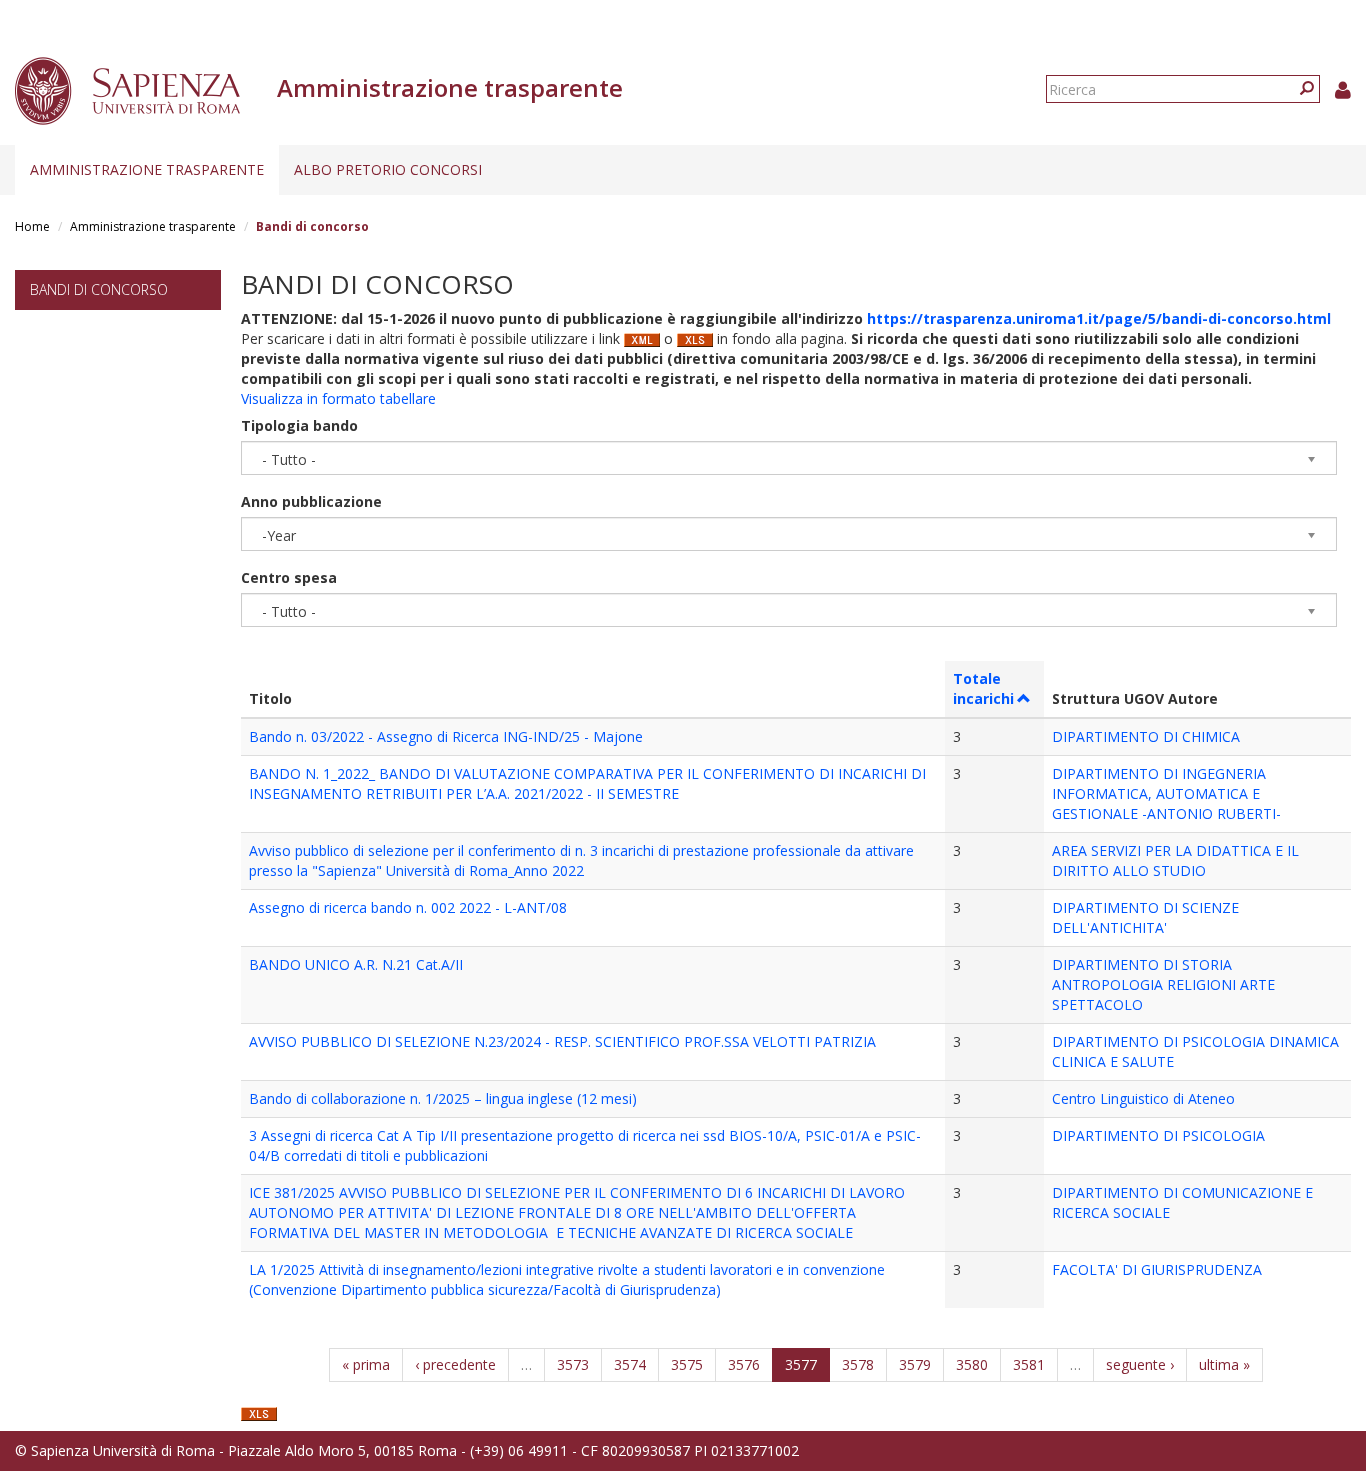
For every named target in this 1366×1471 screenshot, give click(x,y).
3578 (858, 1364)
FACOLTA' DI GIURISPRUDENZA (1157, 1269)
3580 (972, 1364)
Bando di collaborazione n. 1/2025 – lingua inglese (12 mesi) (443, 1098)
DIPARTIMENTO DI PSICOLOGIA (1158, 1135)
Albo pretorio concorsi (388, 169)
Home (32, 226)
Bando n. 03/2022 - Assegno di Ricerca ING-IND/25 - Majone (446, 736)
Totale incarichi (983, 688)
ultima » (1224, 1364)
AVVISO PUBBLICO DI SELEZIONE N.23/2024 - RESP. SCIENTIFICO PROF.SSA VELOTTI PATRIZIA (562, 1041)
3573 (573, 1364)
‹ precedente (455, 1364)
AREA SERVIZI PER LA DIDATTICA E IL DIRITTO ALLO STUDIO (1175, 860)
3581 (1029, 1364)
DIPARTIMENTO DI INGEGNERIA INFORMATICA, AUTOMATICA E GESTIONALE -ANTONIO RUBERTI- (1166, 793)
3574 (630, 1364)
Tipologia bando (299, 425)
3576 (744, 1364)
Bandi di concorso (99, 289)
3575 (687, 1364)
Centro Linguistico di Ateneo (1143, 1098)
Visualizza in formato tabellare (338, 398)
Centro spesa (289, 577)
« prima (366, 1364)
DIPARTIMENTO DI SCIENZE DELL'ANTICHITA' (1145, 917)
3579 (915, 1364)
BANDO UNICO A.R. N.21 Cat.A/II (356, 964)
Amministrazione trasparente (147, 169)
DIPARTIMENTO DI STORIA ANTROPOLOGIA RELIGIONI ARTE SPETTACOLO (1163, 984)
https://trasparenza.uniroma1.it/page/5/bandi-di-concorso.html (1099, 318)
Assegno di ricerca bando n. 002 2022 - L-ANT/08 (408, 907)
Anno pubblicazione (311, 501)
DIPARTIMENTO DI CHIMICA (1146, 736)
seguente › (1140, 1364)
